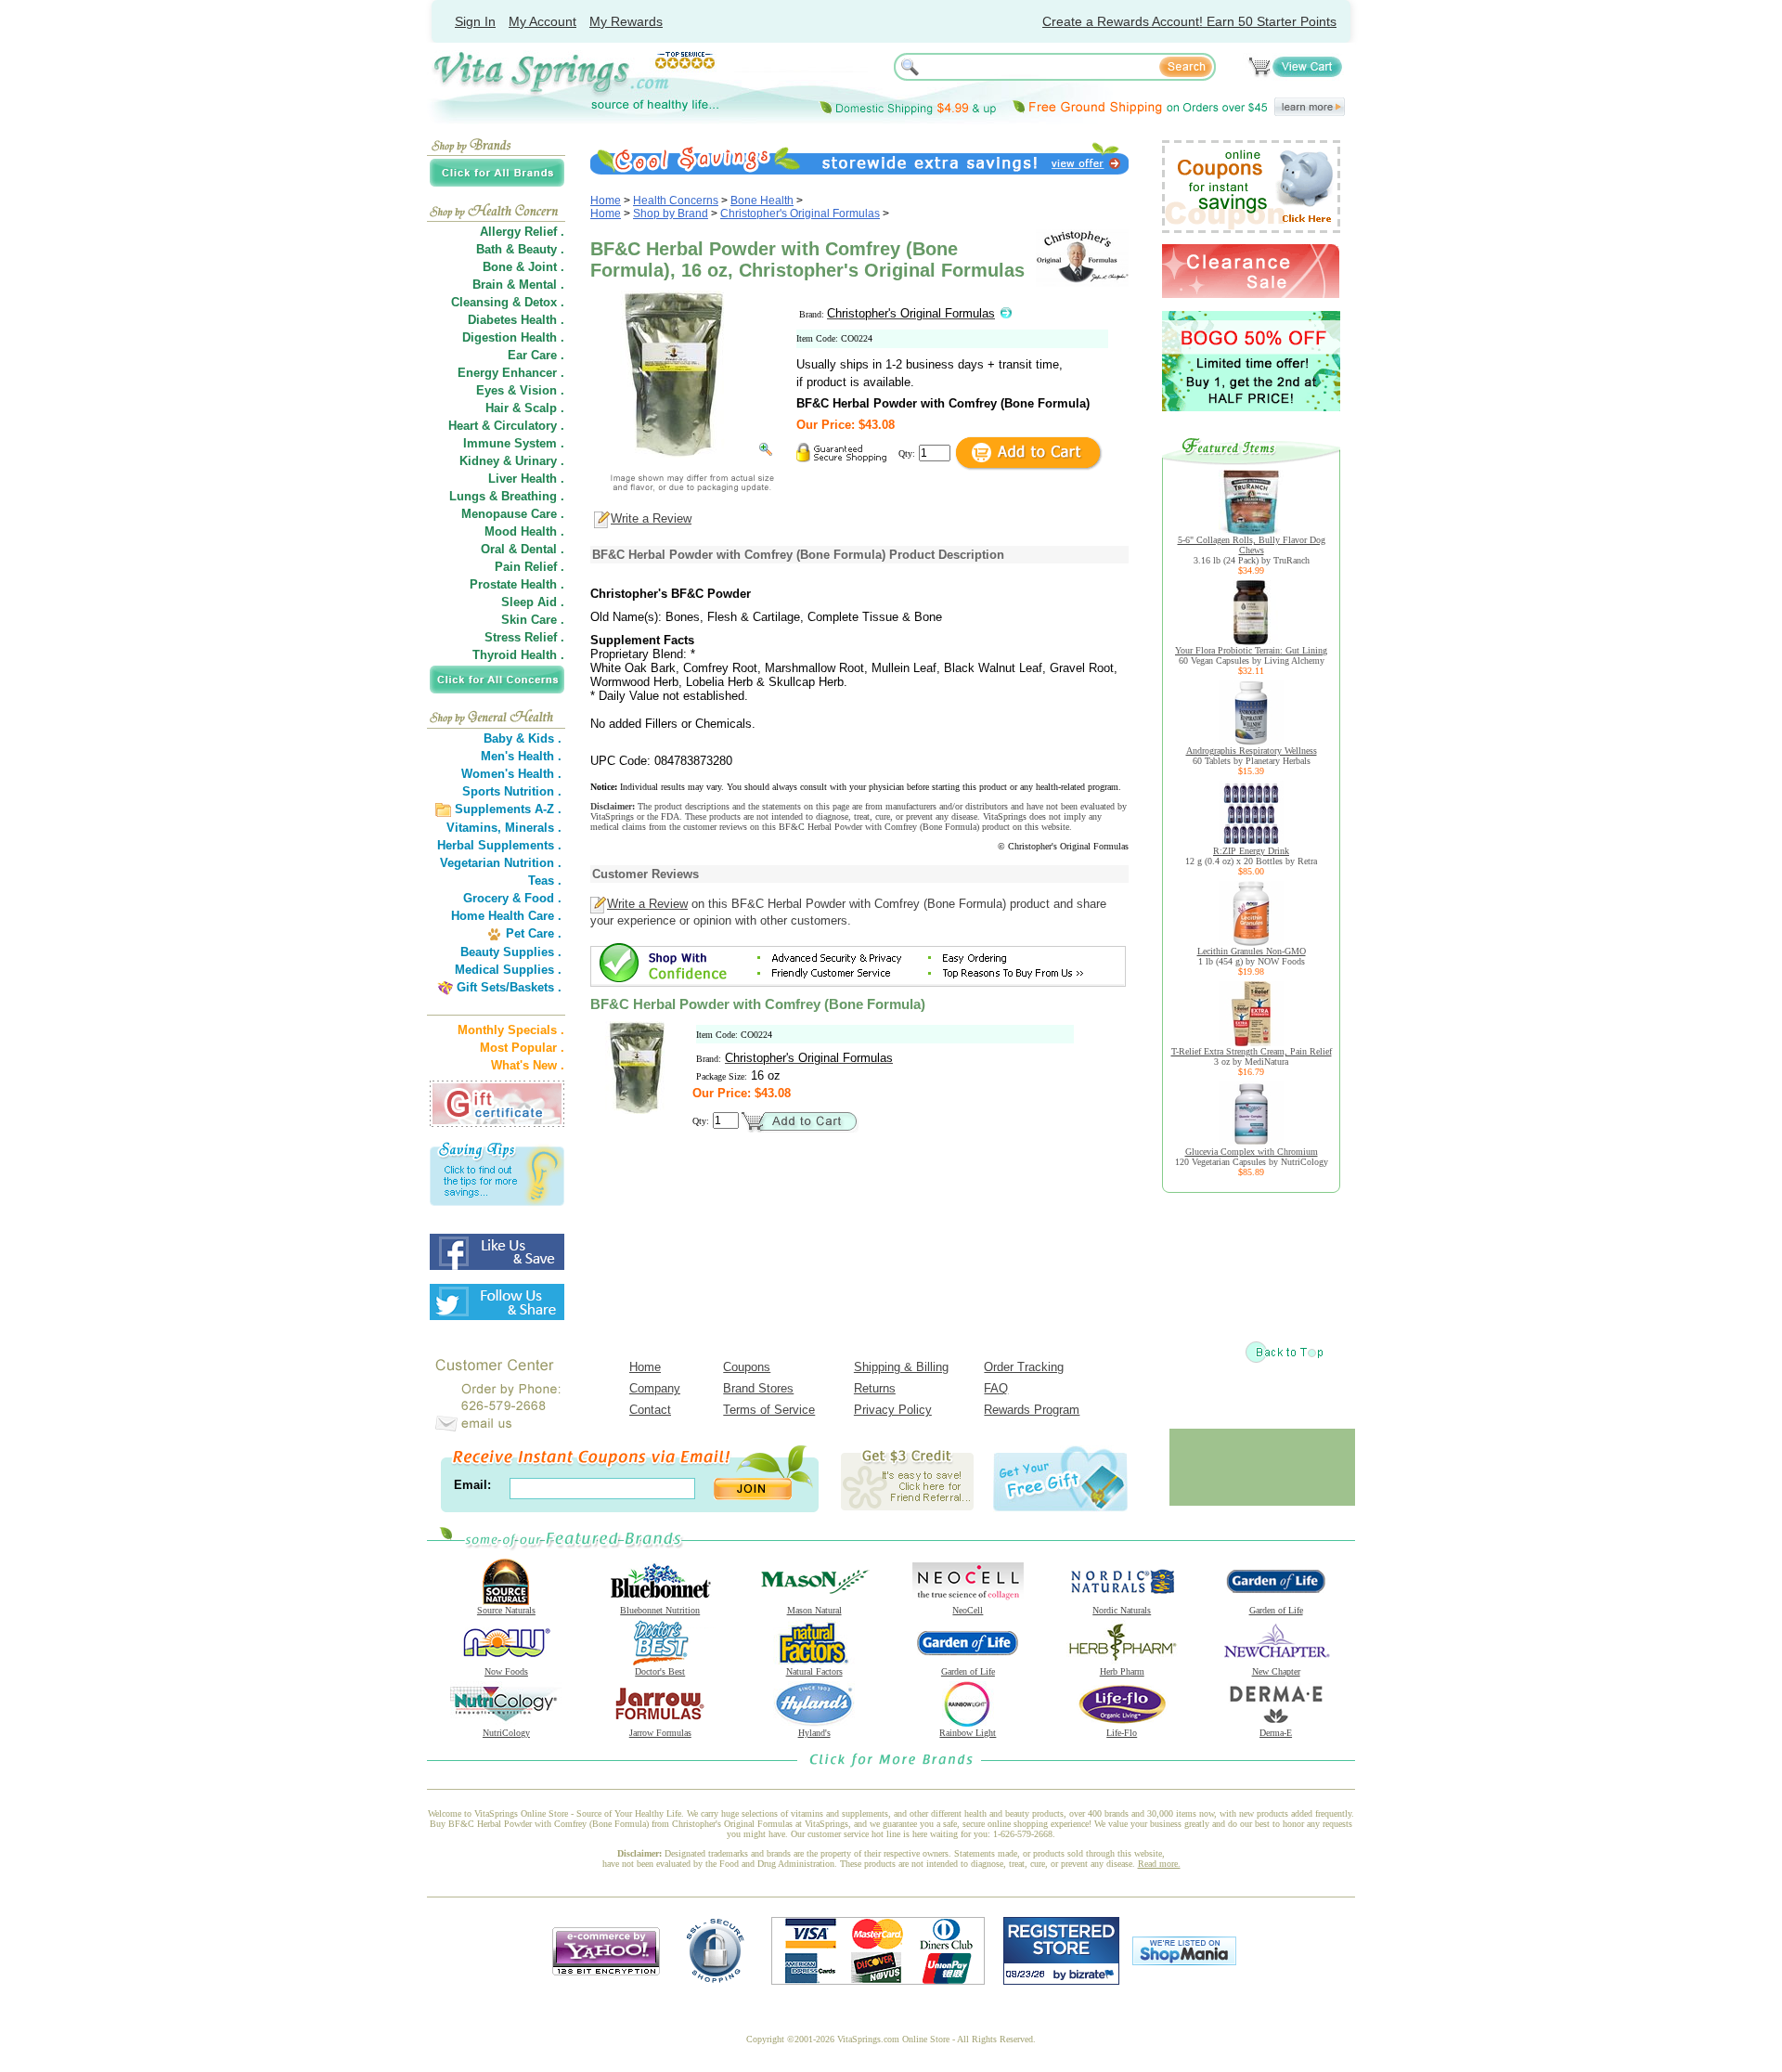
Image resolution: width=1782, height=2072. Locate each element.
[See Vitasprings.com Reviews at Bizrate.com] (1061, 1981)
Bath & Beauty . (520, 249)
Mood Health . (524, 531)
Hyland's (814, 1733)
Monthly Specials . (511, 1030)
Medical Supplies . (508, 970)
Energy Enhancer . (511, 373)
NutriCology (506, 1733)
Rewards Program (1032, 1410)
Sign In (475, 21)
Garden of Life (1276, 1610)
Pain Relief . (529, 567)
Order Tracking (1024, 1367)
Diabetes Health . (516, 320)
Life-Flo (1122, 1733)
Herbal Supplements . (499, 845)
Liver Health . (526, 479)
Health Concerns (676, 201)
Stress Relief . (524, 637)
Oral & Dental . (523, 549)
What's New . (528, 1065)
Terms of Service (769, 1410)
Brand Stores (758, 1388)
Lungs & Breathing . (507, 496)
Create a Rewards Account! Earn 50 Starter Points (1189, 21)
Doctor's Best (660, 1671)
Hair (497, 408)
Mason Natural (814, 1610)
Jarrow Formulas (660, 1733)
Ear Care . (536, 355)
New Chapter (1276, 1671)
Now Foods (506, 1671)
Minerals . (533, 828)
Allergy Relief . (522, 232)
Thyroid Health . (518, 655)
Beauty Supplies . (511, 952)
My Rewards (626, 21)
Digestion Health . (513, 337)
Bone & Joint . (523, 267)
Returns (875, 1388)
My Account (542, 21)
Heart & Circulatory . (506, 426)
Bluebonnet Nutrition (660, 1610)
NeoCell (968, 1610)
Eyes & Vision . (520, 390)
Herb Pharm (1122, 1671)
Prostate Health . (517, 584)
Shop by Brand (671, 214)
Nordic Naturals (1122, 1610)
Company (655, 1388)
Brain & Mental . (518, 285)
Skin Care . (533, 620)
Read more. (1159, 1864)
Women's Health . (511, 774)
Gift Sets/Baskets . (509, 987)
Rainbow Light (968, 1733)
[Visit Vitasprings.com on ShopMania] (1184, 1961)
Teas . (545, 881)
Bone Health (762, 201)
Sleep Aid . (533, 602)
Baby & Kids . (523, 738)
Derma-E (1276, 1733)
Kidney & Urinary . (512, 461)
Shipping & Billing (901, 1367)
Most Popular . (522, 1048)
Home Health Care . (506, 916)
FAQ (996, 1388)
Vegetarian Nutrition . (501, 863)
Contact (650, 1410)
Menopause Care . (513, 514)
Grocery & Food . (512, 898)
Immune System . (514, 443)
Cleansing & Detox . (508, 302)
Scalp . (544, 408)
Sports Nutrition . (512, 791)
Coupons (747, 1367)
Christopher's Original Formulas (800, 214)
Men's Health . (521, 756)
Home (606, 201)
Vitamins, (474, 828)
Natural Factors (814, 1671)
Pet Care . (534, 933)
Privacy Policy (893, 1410)
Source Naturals (506, 1610)
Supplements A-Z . (508, 809)
